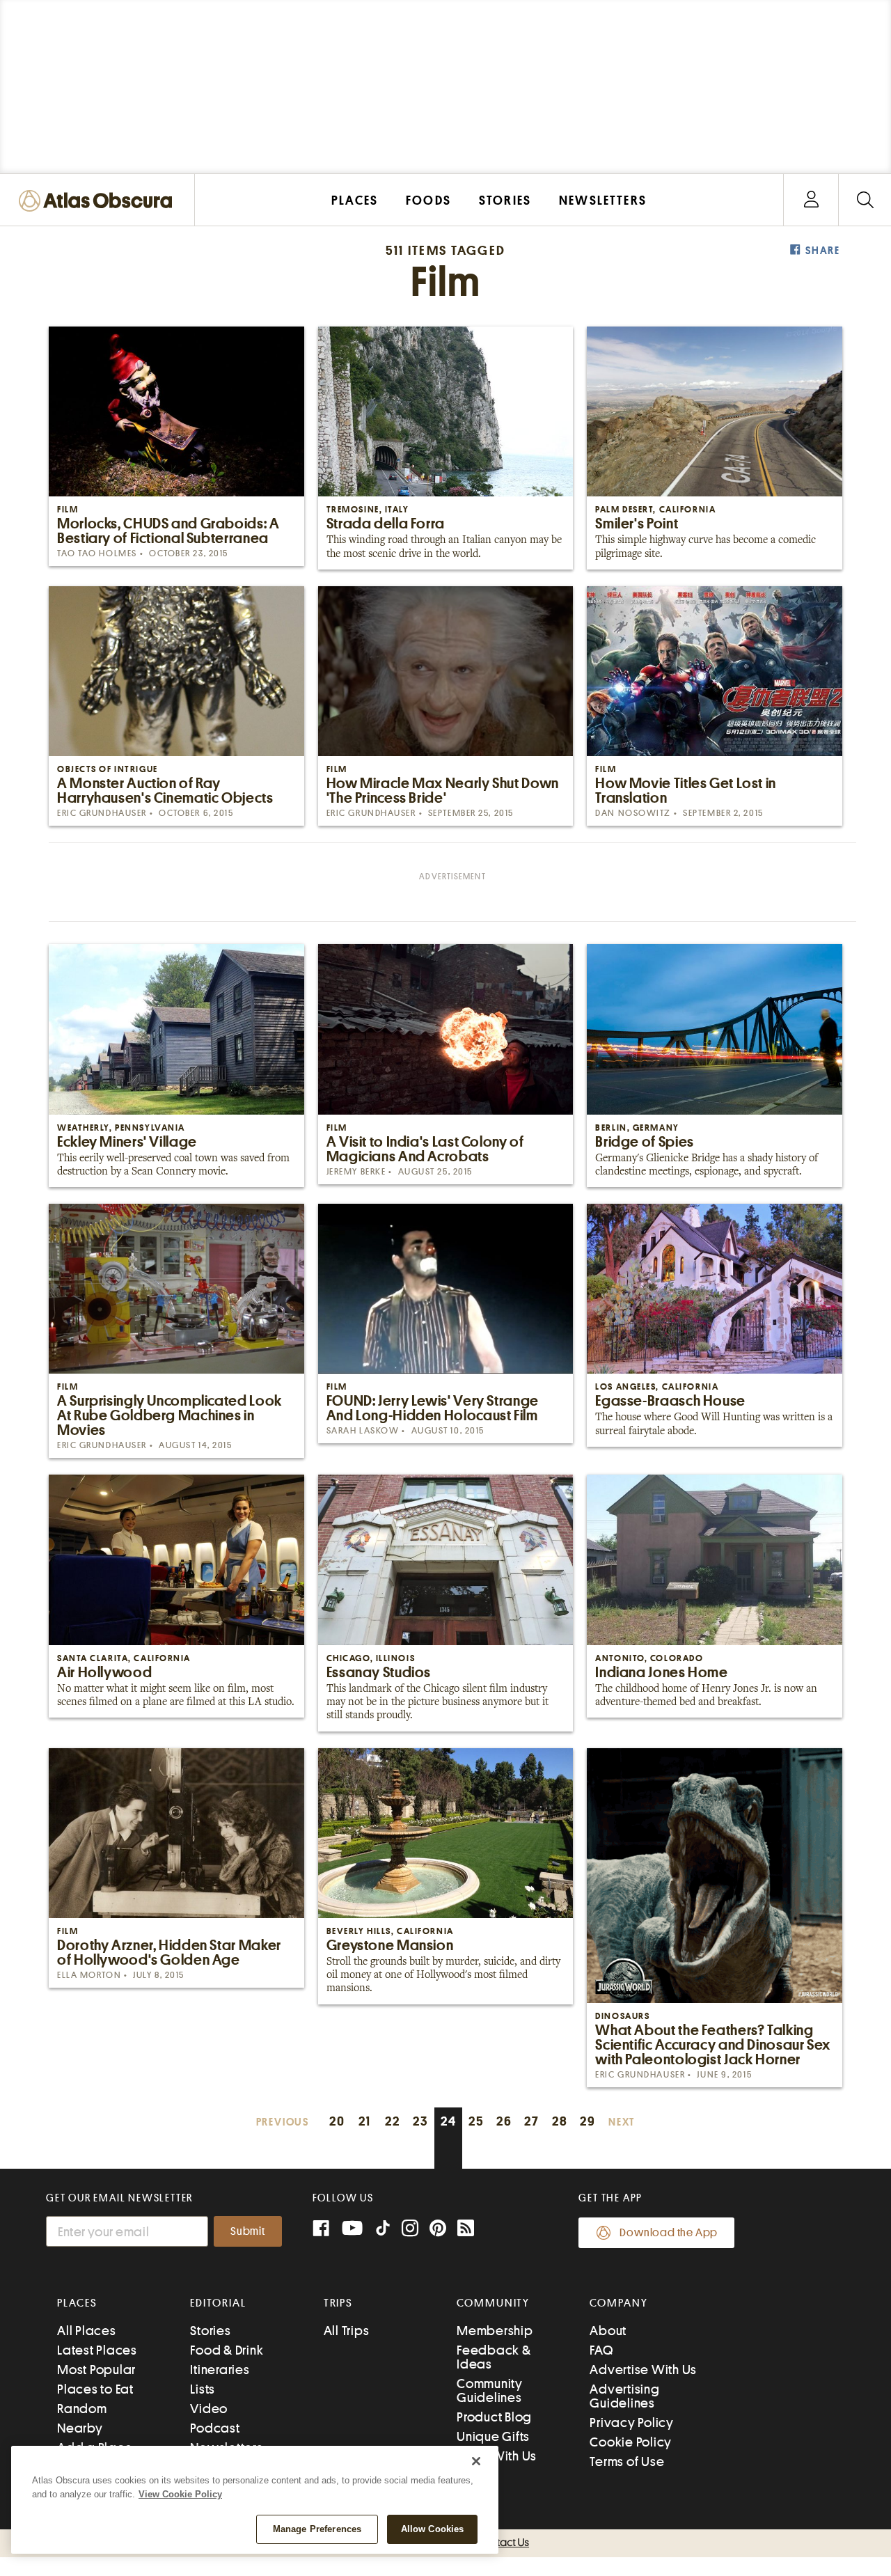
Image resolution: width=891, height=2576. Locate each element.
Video (209, 2409)
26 (504, 2121)
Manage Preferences (317, 2529)
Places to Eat (95, 2389)
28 (560, 2121)
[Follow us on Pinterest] (438, 2230)
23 (420, 2121)
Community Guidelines (490, 2390)
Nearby (80, 2428)
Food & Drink (227, 2350)
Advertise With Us (643, 2370)
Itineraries (220, 2370)
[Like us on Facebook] (321, 2230)
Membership (495, 2331)
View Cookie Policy (180, 2494)
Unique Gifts (493, 2436)
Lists (203, 2389)
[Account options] (811, 200)
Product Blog (494, 2417)
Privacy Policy (632, 2422)
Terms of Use (627, 2461)
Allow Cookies (433, 2529)
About (608, 2331)
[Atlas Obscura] (99, 202)
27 (532, 2121)
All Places (87, 2331)
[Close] (476, 2461)
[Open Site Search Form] (865, 200)
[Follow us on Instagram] (410, 2230)
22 (393, 2121)
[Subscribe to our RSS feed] (466, 2230)
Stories (210, 2331)
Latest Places (97, 2350)
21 (365, 2121)
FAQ (601, 2350)
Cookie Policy (631, 2442)
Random (82, 2409)
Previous (283, 2122)
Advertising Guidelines (624, 2396)
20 (337, 2121)
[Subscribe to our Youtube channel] (352, 2230)
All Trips (347, 2331)
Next (622, 2122)
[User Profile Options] (811, 200)
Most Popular (96, 2370)
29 (588, 2121)
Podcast (215, 2428)
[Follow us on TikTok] (383, 2231)
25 (476, 2121)
